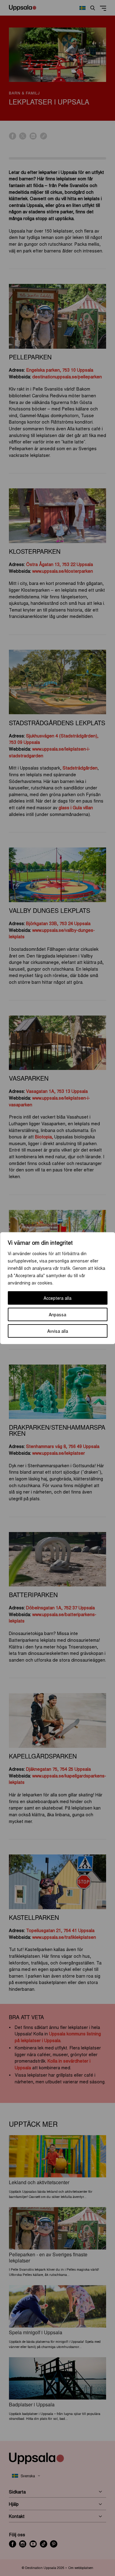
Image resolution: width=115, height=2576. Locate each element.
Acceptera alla (57, 1298)
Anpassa (57, 1314)
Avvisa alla (58, 1331)
